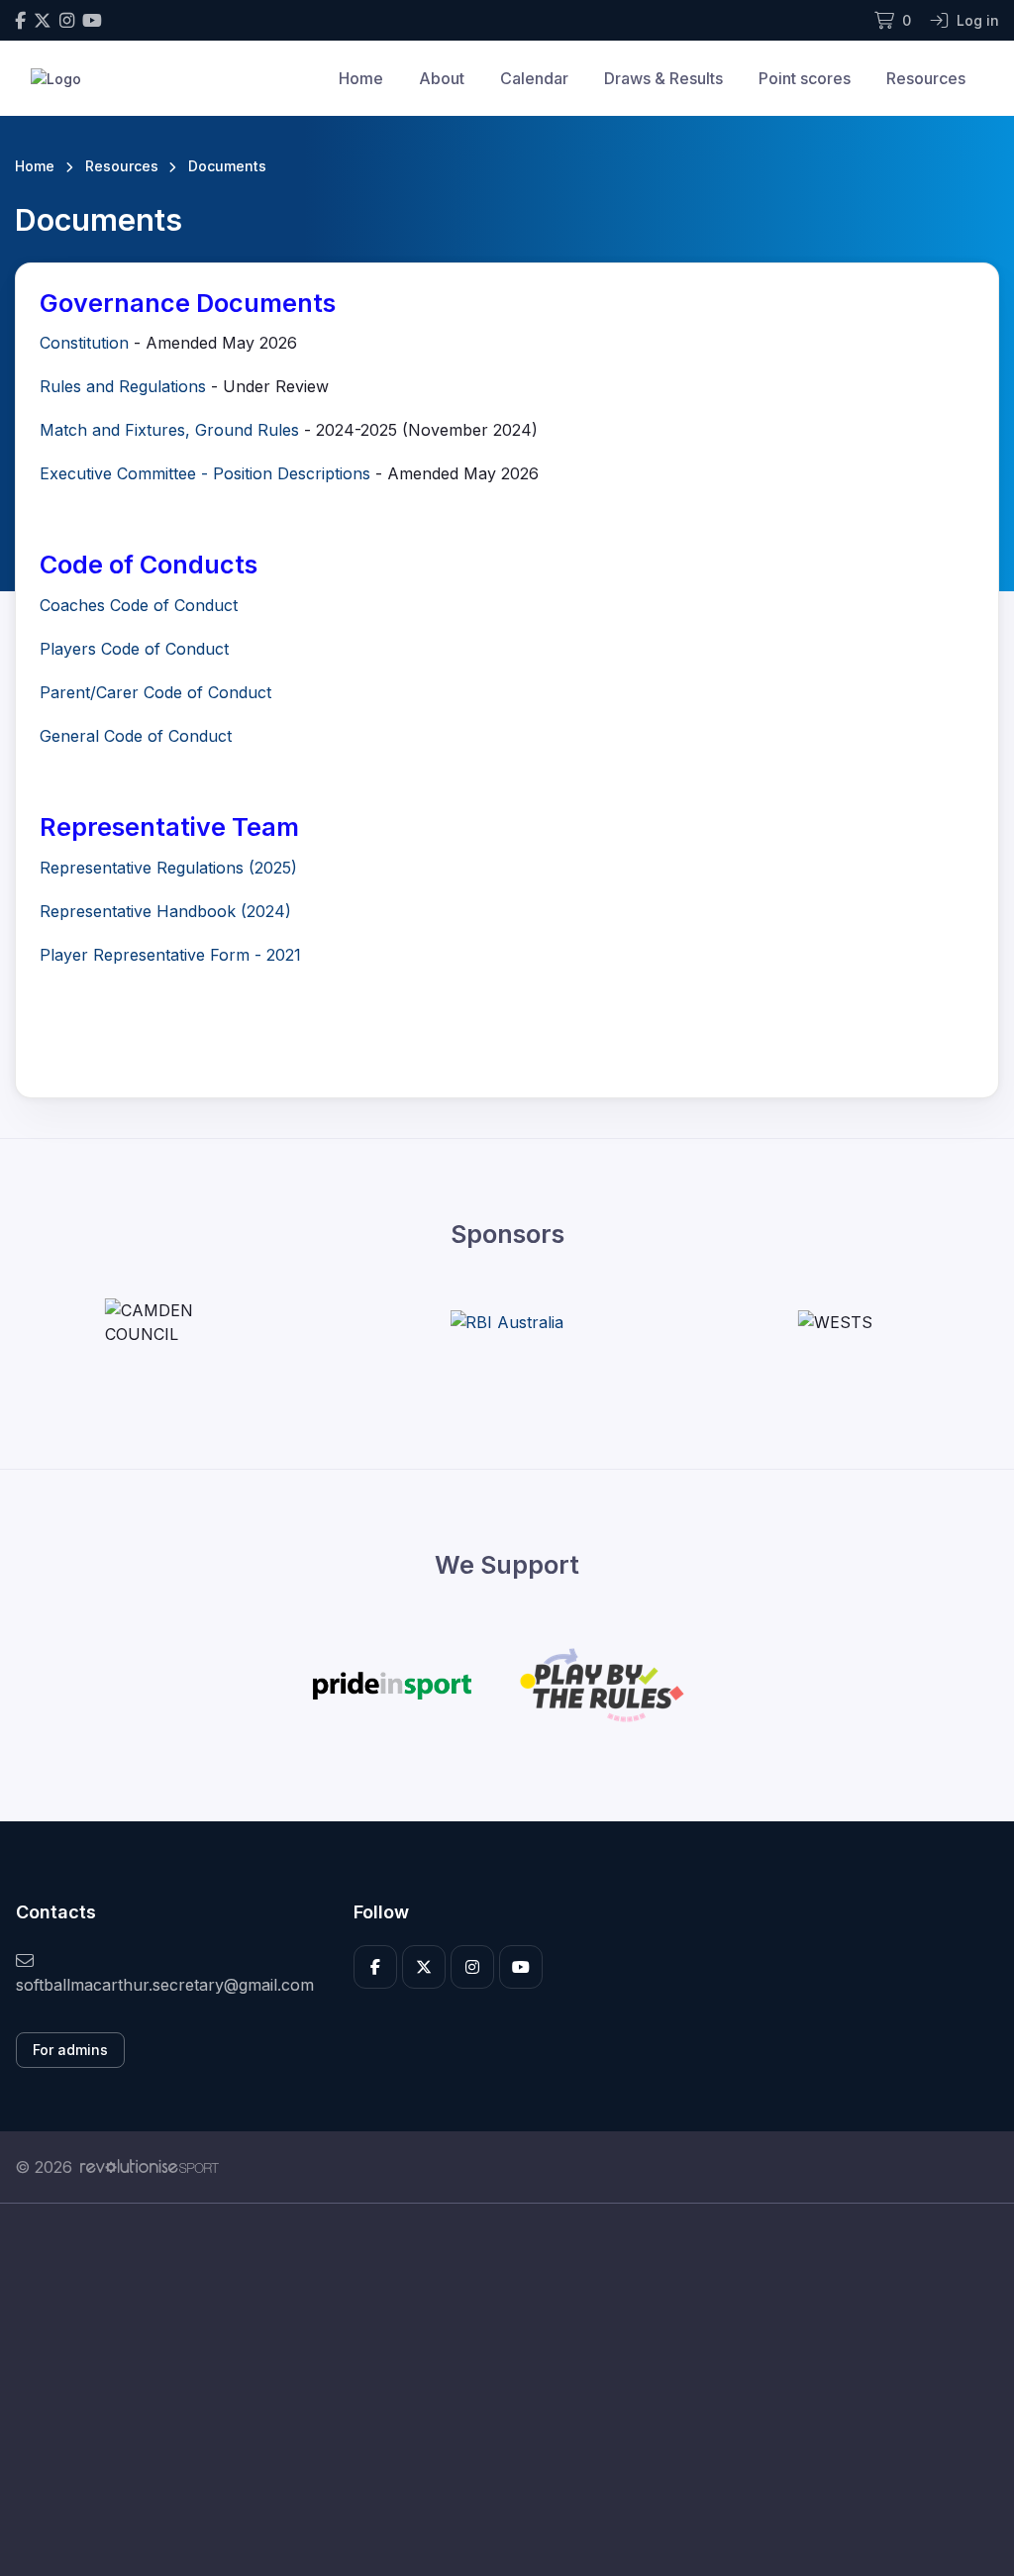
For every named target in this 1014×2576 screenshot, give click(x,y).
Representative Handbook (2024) (165, 911)
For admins (70, 2050)
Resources (926, 78)
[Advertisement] (507, 2390)
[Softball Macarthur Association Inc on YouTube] (92, 20)
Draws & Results (663, 78)
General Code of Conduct (136, 736)
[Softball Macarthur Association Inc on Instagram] (67, 20)
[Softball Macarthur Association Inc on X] (43, 20)
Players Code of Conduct (134, 649)
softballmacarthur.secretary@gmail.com (165, 1985)
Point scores (805, 78)
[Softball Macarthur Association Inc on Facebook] (20, 20)
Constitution (84, 343)
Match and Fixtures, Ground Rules (169, 430)
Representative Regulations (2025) (168, 868)
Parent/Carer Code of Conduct (155, 692)
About (442, 78)
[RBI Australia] (507, 1322)
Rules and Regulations (123, 386)
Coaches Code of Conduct (139, 605)
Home (361, 78)
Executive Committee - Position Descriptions (205, 473)
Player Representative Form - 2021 (170, 955)
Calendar (534, 78)
